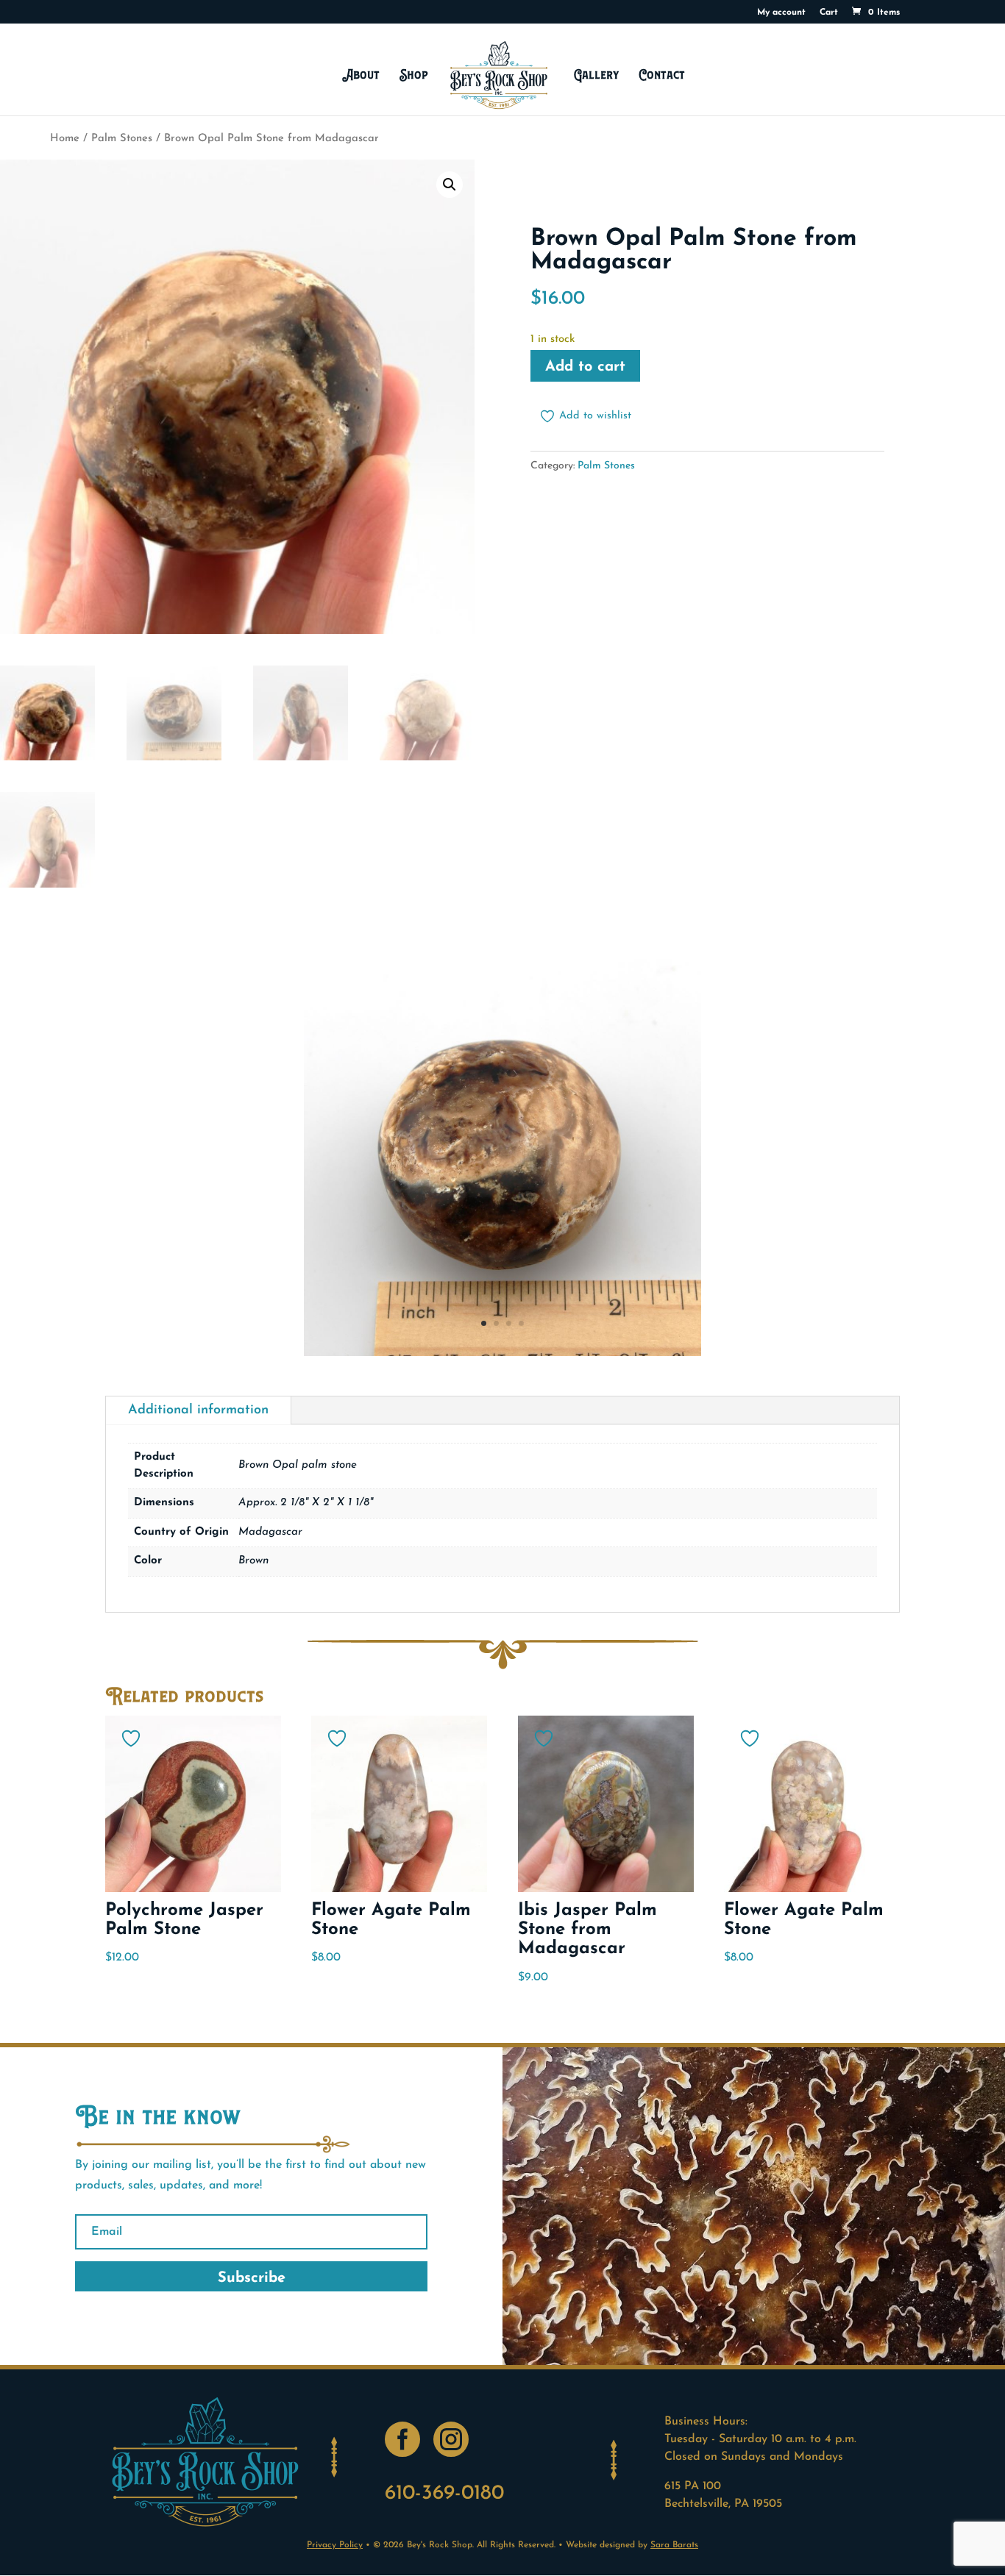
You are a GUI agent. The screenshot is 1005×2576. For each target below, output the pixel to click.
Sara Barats (674, 2545)
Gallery (596, 75)
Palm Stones (122, 139)
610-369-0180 (444, 2494)
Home (65, 139)
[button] (450, 185)
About (361, 75)
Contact (662, 75)
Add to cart (585, 367)
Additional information (198, 1410)
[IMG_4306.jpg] (502, 1353)
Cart (829, 13)
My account (781, 13)
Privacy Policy (335, 2545)
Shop (414, 75)
